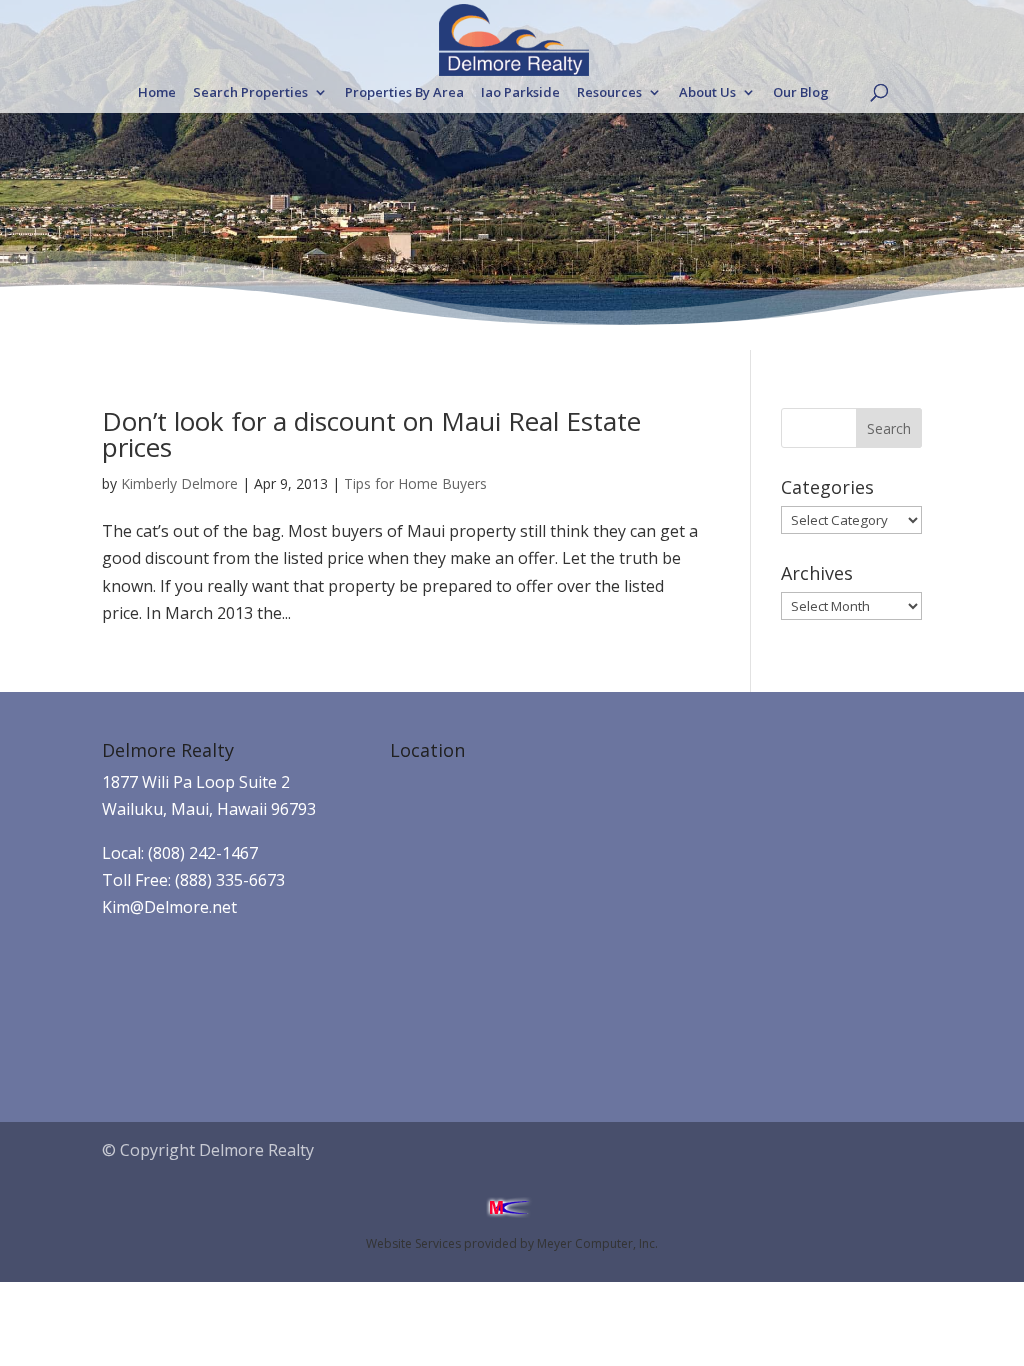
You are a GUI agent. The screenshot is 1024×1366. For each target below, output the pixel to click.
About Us (707, 93)
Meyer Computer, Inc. (597, 1243)
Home (157, 93)
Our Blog (801, 93)
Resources (609, 93)
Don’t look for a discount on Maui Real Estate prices (371, 434)
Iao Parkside (520, 93)
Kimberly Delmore (179, 483)
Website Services (413, 1243)
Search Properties (250, 93)
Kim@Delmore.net (169, 907)
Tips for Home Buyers (415, 483)
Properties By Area (404, 93)
